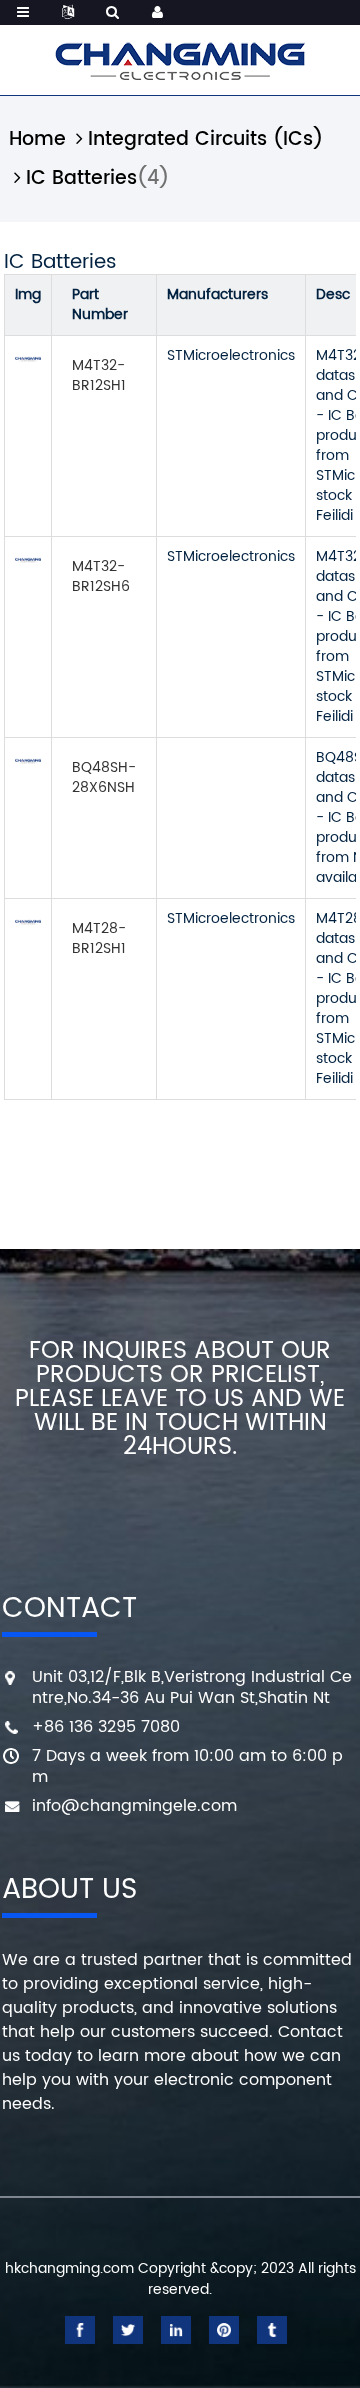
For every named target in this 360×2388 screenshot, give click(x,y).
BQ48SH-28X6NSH (104, 777)
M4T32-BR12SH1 (99, 375)
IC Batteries (81, 178)
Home (37, 139)
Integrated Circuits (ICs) (205, 139)
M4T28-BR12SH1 (99, 938)
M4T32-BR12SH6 (101, 576)
